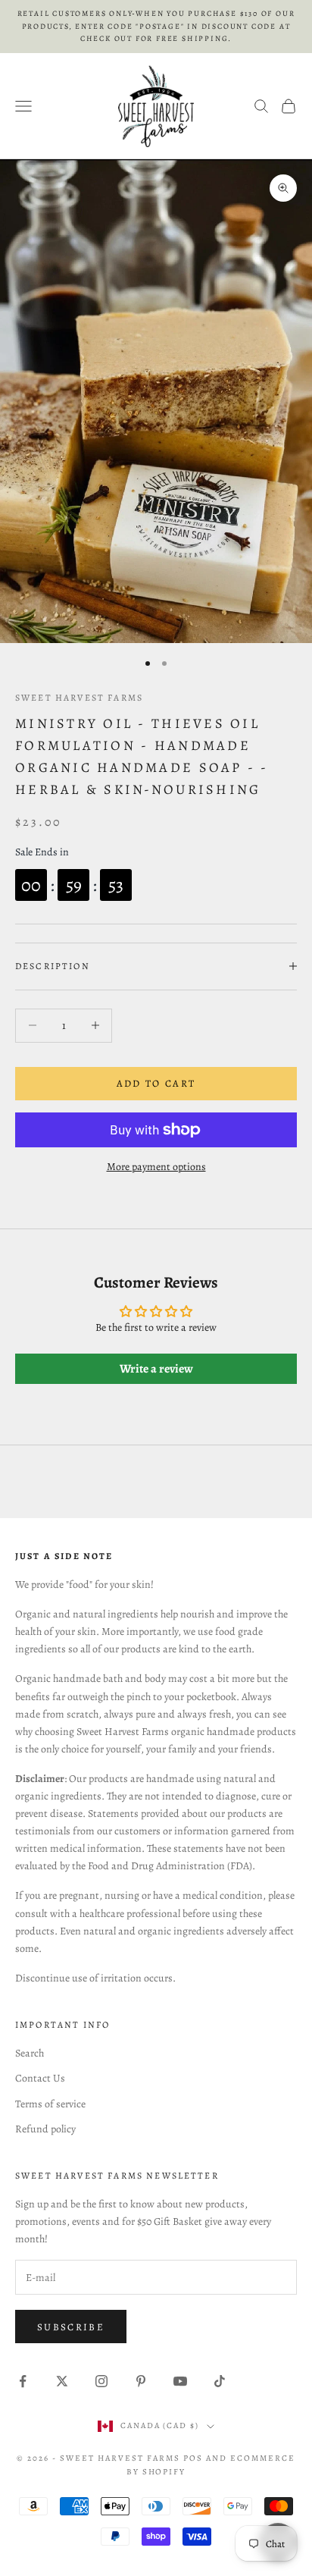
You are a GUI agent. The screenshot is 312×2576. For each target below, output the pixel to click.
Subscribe (71, 2327)
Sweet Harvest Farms (79, 698)
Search (30, 2053)
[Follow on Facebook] (23, 2381)
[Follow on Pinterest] (141, 2381)
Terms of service (50, 2104)
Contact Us (40, 2078)
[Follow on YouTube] (180, 2381)
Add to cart (156, 1083)
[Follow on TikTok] (220, 2381)
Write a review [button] (156, 1369)
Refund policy (45, 2129)
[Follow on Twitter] (62, 2381)
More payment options (156, 1167)
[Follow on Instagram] (101, 2381)
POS (193, 2458)
